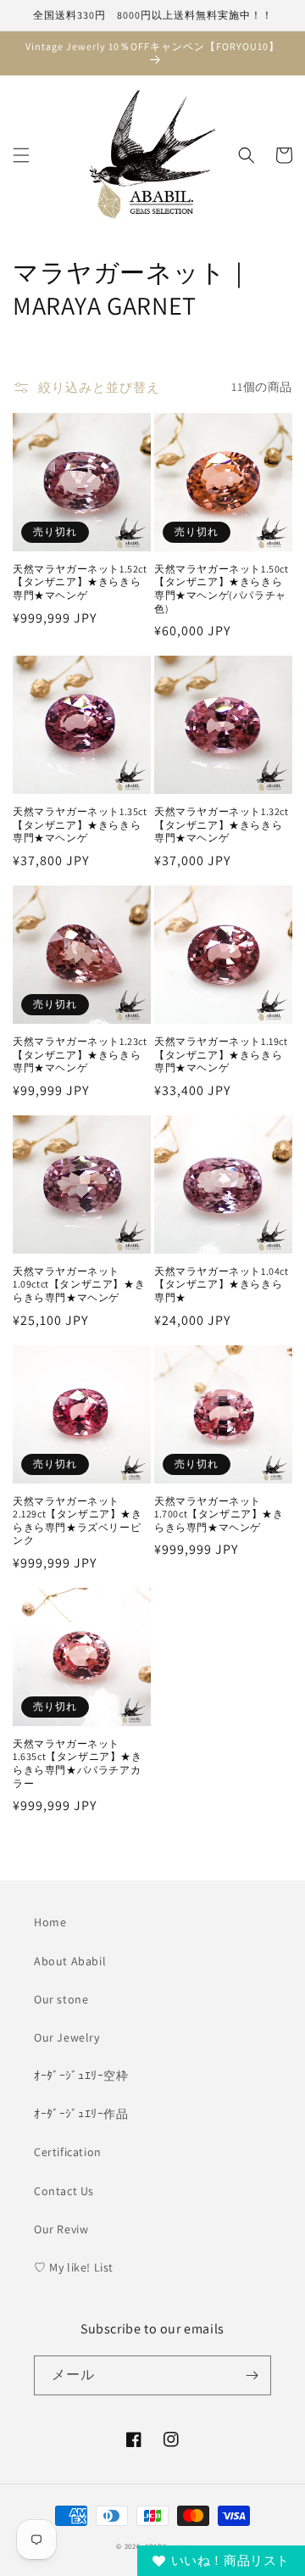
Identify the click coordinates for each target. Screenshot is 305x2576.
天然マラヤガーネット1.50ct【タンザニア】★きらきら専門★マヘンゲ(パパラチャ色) (222, 589)
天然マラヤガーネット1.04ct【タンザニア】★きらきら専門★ (222, 1284)
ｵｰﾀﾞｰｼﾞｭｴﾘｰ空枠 (81, 2076)
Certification (68, 2152)
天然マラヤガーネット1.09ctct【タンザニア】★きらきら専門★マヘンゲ (79, 1284)
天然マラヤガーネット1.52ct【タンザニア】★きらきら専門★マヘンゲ (80, 582)
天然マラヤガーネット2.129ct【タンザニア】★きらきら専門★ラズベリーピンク (78, 1521)
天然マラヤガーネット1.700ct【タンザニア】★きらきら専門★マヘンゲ (219, 1514)
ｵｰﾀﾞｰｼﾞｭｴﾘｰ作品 (81, 2114)
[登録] (252, 2375)
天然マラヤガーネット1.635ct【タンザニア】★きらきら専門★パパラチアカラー (78, 1763)
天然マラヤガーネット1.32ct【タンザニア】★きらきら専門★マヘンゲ (222, 824)
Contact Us (64, 2191)
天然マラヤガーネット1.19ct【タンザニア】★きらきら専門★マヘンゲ (221, 1054)
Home (50, 1922)
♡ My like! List (74, 2267)
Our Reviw (61, 2229)
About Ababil (70, 1961)
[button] (21, 155)
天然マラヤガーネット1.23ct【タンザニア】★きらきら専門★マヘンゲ (80, 1054)
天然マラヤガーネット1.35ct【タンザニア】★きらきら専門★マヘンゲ (80, 824)
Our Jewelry (67, 2037)
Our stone (61, 1999)
